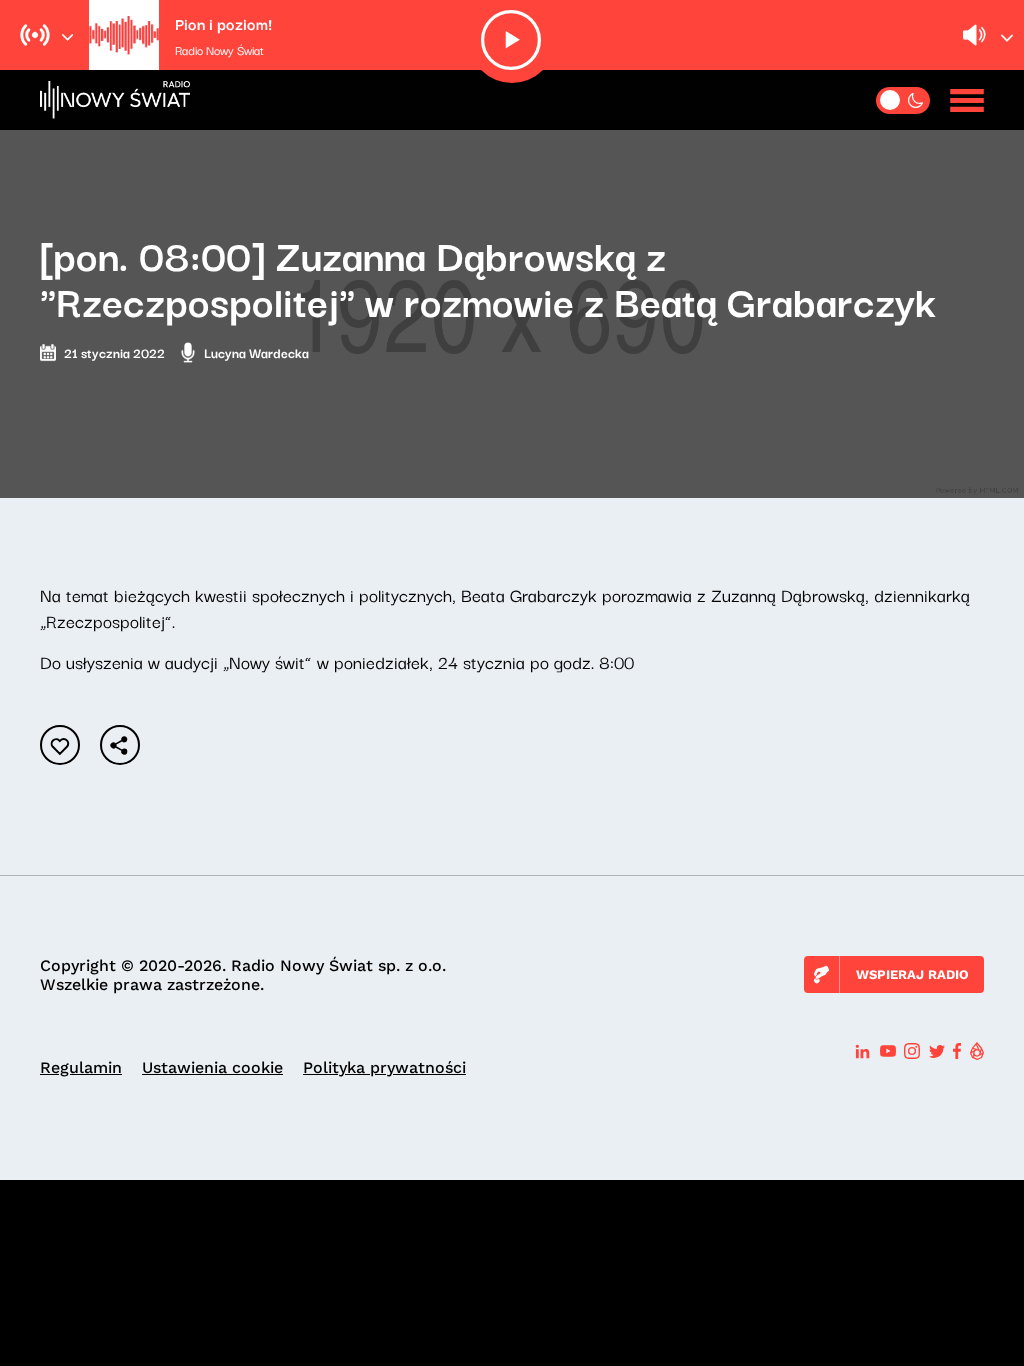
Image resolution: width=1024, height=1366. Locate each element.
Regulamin (81, 1067)
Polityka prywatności (384, 1067)
